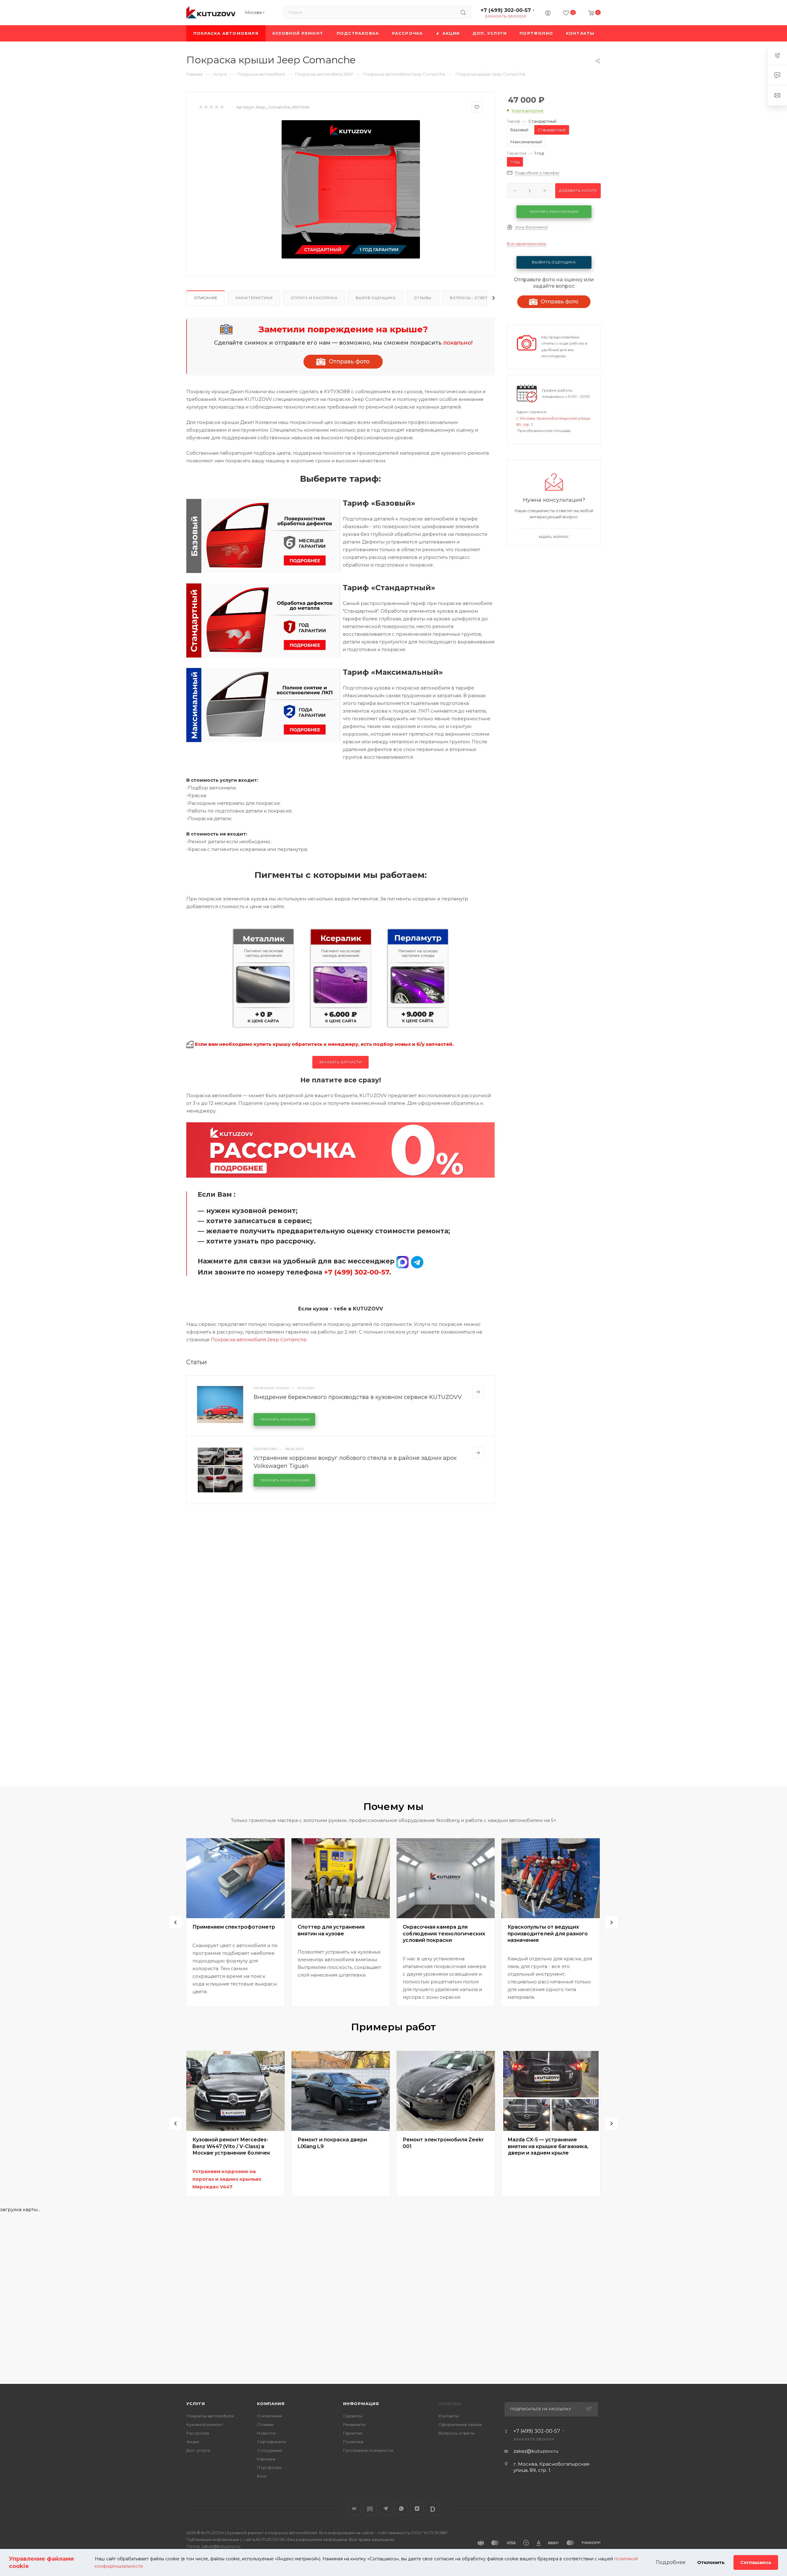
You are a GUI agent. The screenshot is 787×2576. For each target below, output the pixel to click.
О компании (269, 2416)
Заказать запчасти (341, 1062)
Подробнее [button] (671, 2562)
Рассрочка (198, 2433)
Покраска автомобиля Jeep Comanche (259, 1339)
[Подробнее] (478, 1392)
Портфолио (269, 2467)
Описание (206, 298)
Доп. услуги (198, 2450)
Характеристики (254, 298)
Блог (262, 2476)
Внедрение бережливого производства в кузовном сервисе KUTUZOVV (358, 1397)
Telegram (386, 2509)
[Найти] (463, 12)
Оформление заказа (460, 2424)
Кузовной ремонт (205, 2424)
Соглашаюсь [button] (756, 2562)
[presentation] (176, 1922)
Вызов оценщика (376, 298)
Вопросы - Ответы (470, 298)
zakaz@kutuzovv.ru (536, 2451)
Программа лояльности (368, 2450)
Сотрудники (269, 2450)
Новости (266, 2433)
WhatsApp (401, 2509)
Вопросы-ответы (456, 2433)
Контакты (448, 2416)
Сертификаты (271, 2442)
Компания (271, 2404)
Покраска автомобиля (210, 2416)
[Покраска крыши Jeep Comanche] (351, 189)
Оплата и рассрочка (314, 298)
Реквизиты (354, 2424)
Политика (353, 2442)
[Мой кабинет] (548, 14)
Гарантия (353, 2433)
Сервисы (353, 2416)
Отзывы (423, 298)
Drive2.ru (370, 2509)
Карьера (266, 2459)
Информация (361, 2404)
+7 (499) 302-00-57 (506, 10)
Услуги (196, 2404)
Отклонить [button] (711, 2562)
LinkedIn (433, 2509)
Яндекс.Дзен (417, 2509)
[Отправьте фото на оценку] (343, 362)
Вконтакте (354, 2509)
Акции (193, 2442)
